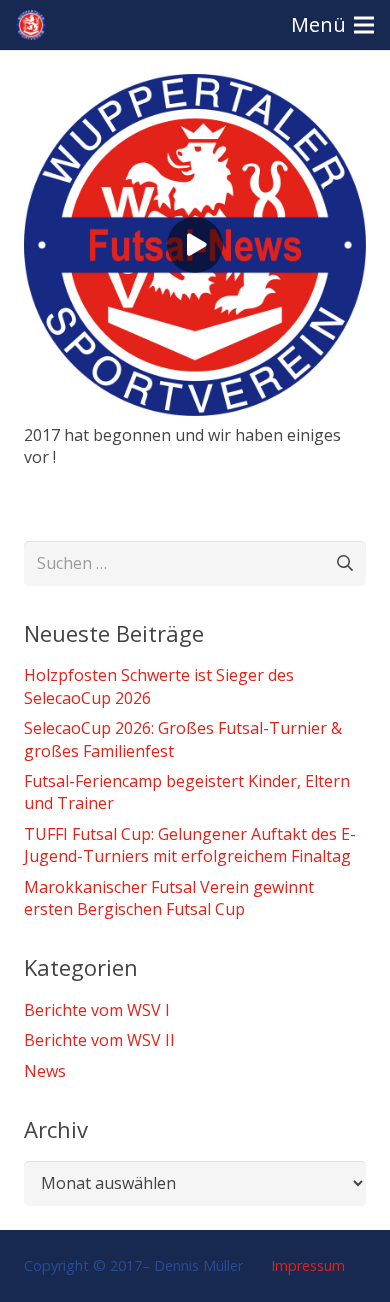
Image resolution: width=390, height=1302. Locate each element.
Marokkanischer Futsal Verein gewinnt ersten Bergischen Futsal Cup (169, 898)
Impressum (306, 1265)
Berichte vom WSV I (97, 1010)
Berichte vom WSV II (99, 1040)
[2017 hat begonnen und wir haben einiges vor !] (195, 88)
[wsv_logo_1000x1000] (31, 25)
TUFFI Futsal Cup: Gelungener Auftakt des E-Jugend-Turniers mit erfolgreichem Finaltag (190, 845)
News (45, 1071)
